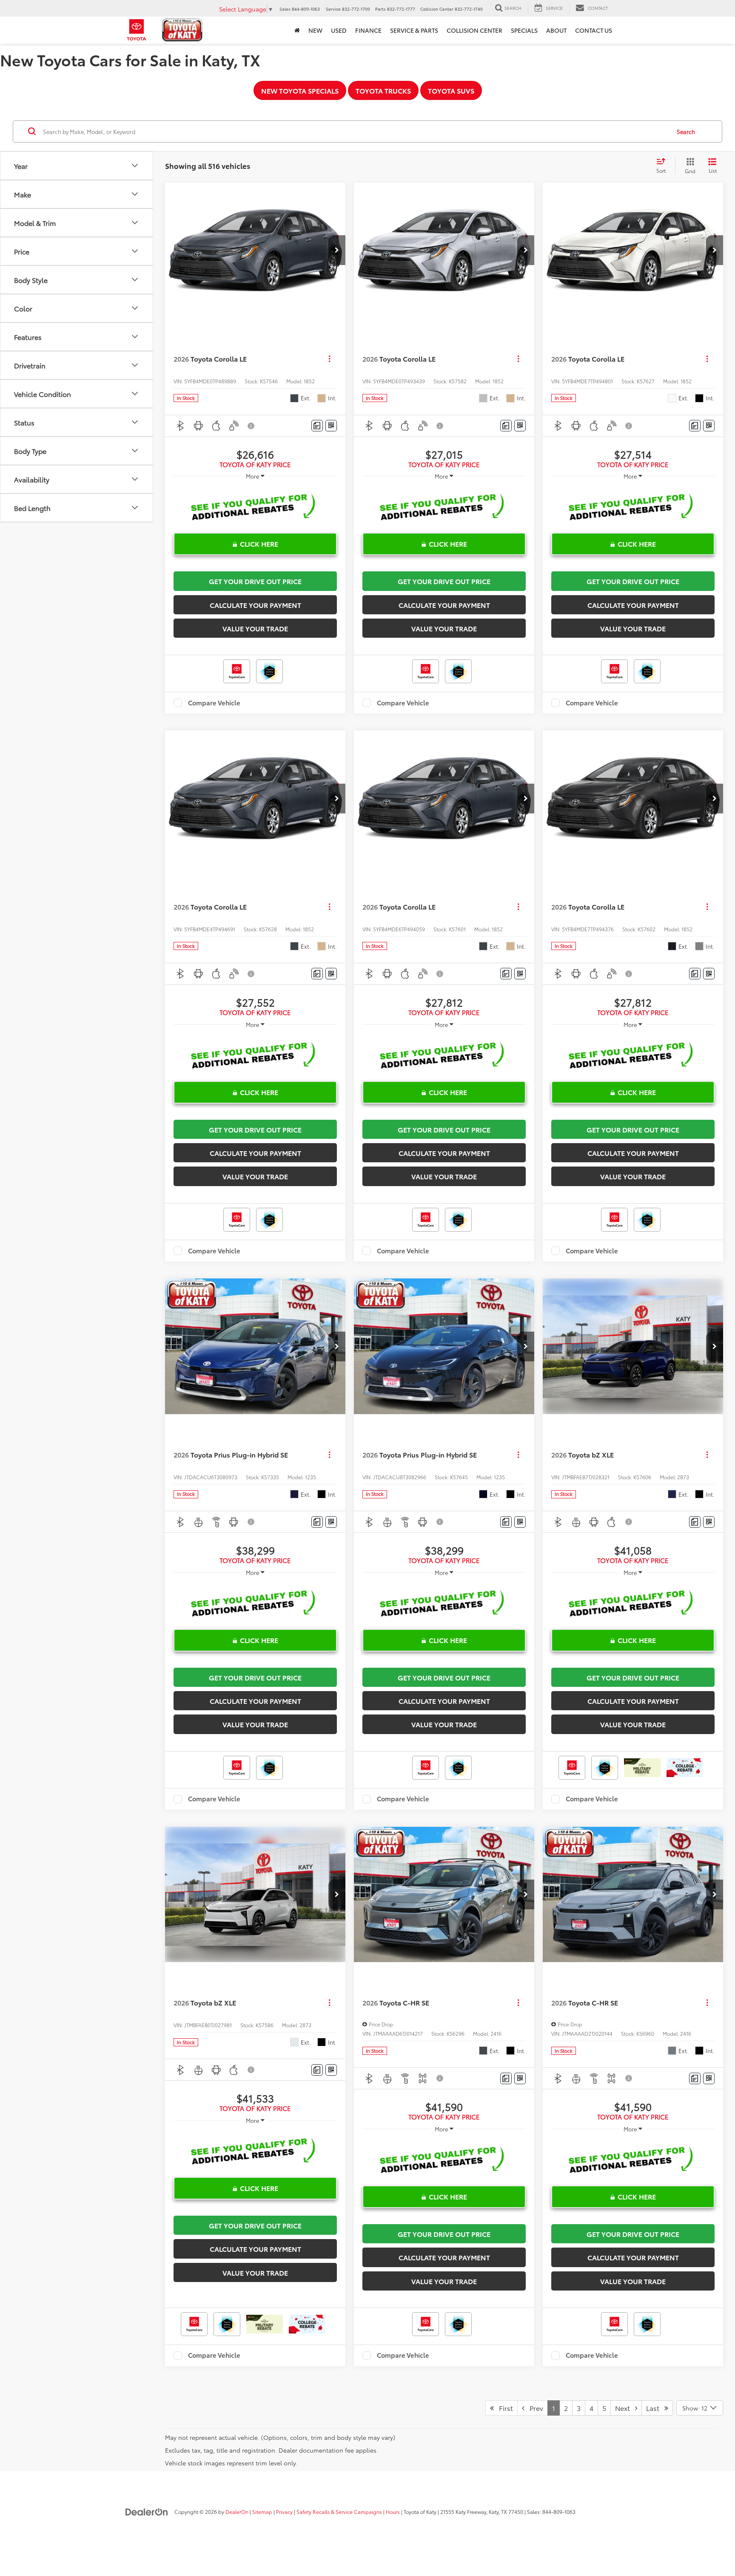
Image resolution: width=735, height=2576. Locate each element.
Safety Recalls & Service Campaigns (339, 2512)
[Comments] (317, 426)
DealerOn (237, 2512)
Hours (393, 2512)
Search (686, 131)
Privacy (284, 2512)
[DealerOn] (147, 2511)
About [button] (556, 30)
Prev (534, 2408)
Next (625, 2408)
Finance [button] (368, 30)
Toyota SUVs (451, 90)
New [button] (315, 30)
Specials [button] (524, 30)
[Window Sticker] (331, 426)
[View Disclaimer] (251, 426)
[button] (337, 250)
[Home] (297, 30)
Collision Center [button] (474, 30)
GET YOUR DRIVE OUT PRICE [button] (255, 581)
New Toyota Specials (300, 90)
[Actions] (329, 358)
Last (655, 2408)
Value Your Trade (255, 628)
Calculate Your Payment (255, 605)
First (503, 2408)
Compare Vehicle (214, 703)
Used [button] (339, 30)
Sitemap (262, 2512)
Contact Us (594, 30)
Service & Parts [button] (414, 30)
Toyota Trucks (383, 90)
